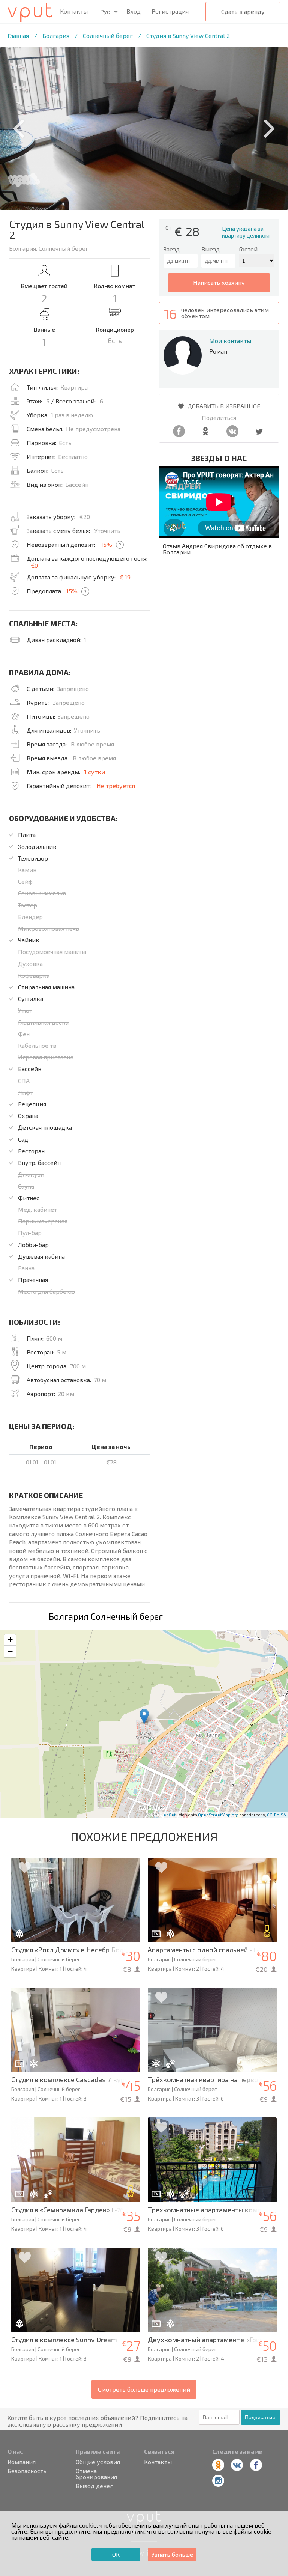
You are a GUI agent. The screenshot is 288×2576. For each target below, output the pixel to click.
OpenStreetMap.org (218, 1815)
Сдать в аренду (243, 11)
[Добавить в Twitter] (259, 435)
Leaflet (168, 1815)
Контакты (74, 11)
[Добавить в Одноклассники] (205, 435)
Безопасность (27, 2471)
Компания (22, 2462)
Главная (18, 35)
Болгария (56, 35)
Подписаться (261, 2417)
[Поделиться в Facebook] (179, 435)
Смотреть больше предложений (144, 2389)
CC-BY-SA (277, 1815)
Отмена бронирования (96, 2474)
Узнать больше (172, 2554)
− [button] (10, 1651)
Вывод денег (94, 2486)
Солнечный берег (108, 35)
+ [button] (10, 1640)
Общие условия (98, 2462)
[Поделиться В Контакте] (232, 435)
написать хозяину (219, 282)
